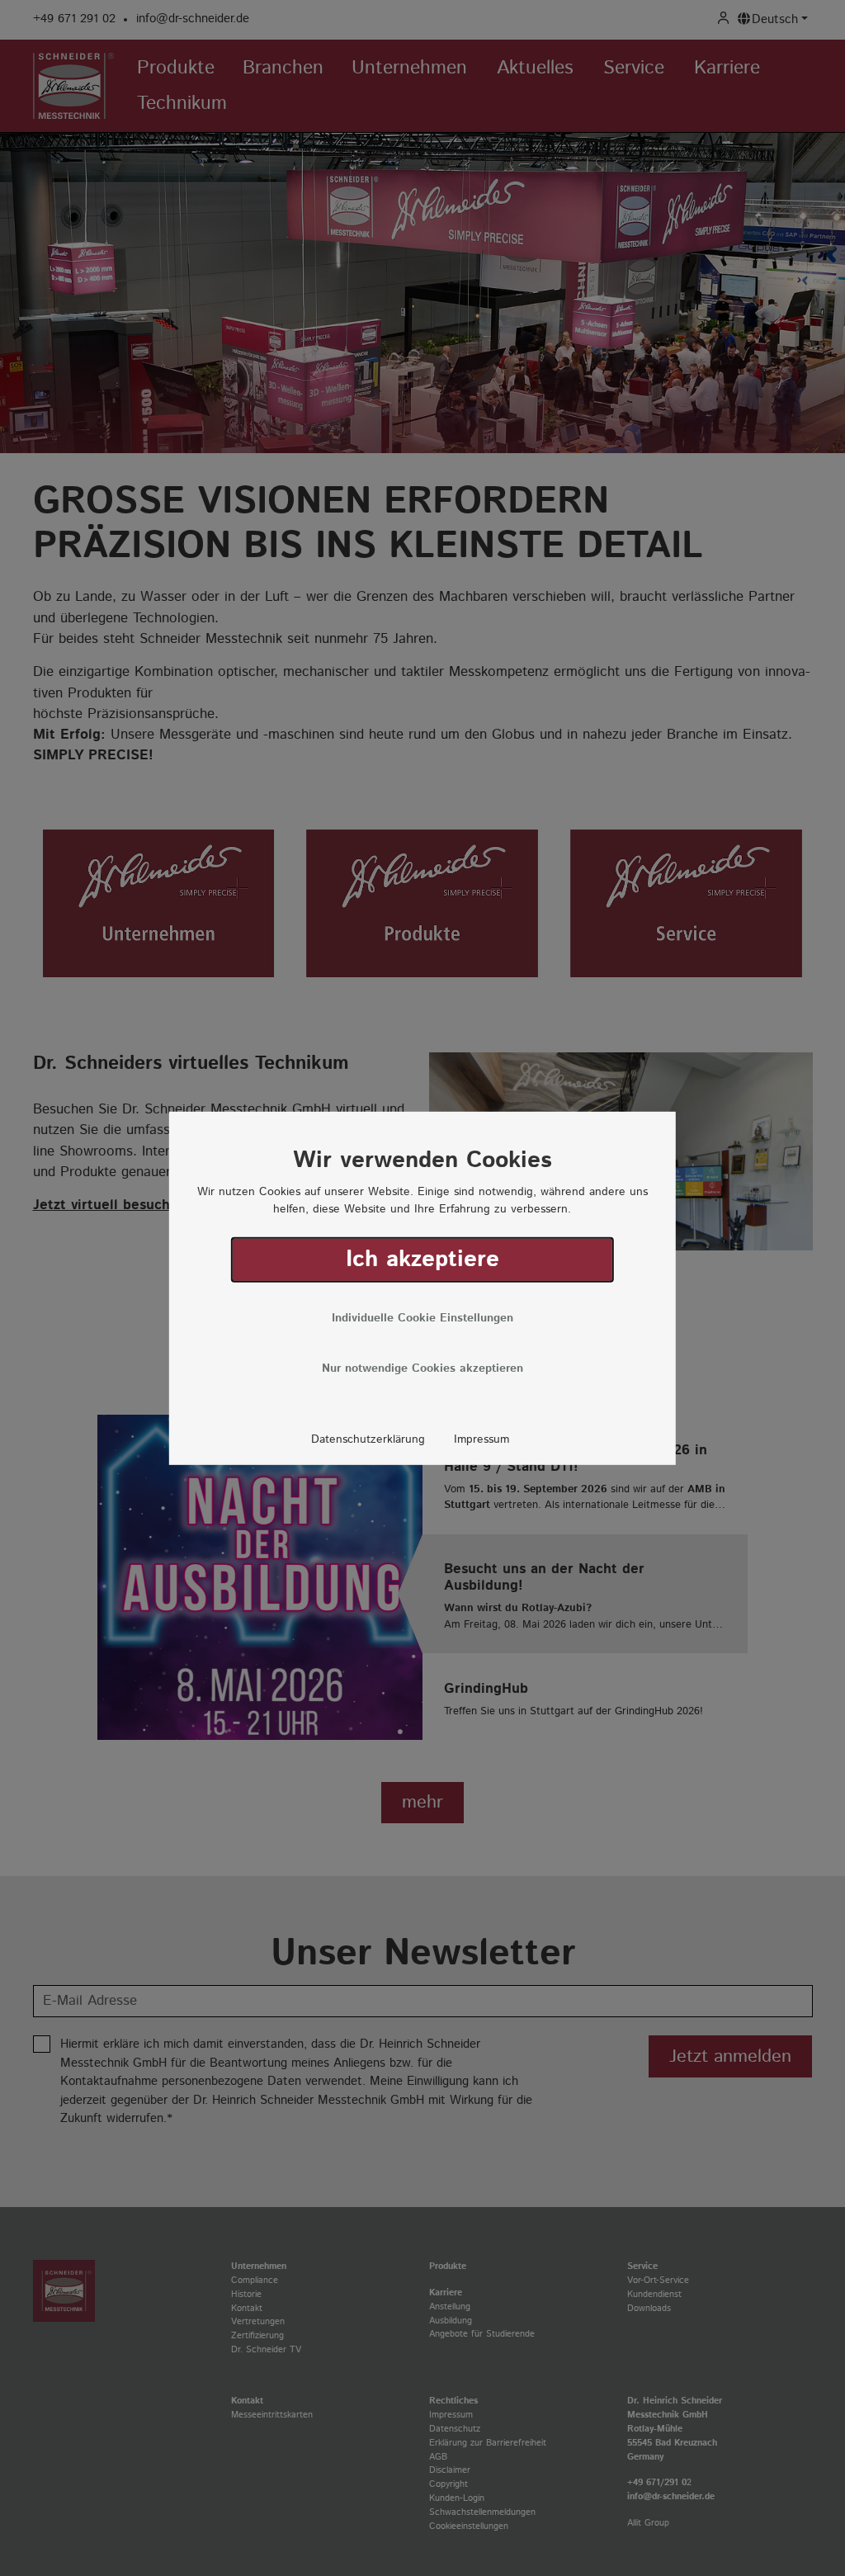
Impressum (482, 1439)
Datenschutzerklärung (368, 1439)
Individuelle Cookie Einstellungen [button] (422, 1318)
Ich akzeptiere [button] (422, 1260)
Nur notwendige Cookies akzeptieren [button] (422, 1368)
